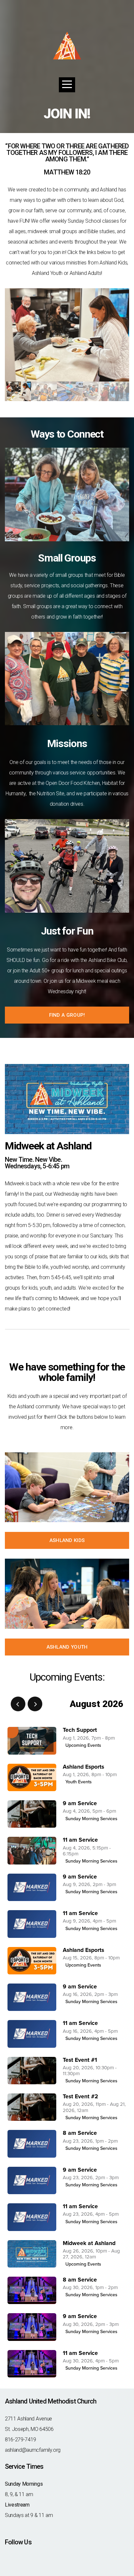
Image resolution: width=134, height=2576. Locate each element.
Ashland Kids (67, 1540)
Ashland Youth (67, 1647)
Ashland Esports (83, 1767)
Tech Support (80, 1730)
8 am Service (80, 2133)
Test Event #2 (80, 2097)
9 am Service (80, 1803)
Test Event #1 (80, 2060)
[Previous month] (18, 1704)
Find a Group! (67, 1015)
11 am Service (80, 1840)
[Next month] (35, 1704)
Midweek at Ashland (89, 2243)
